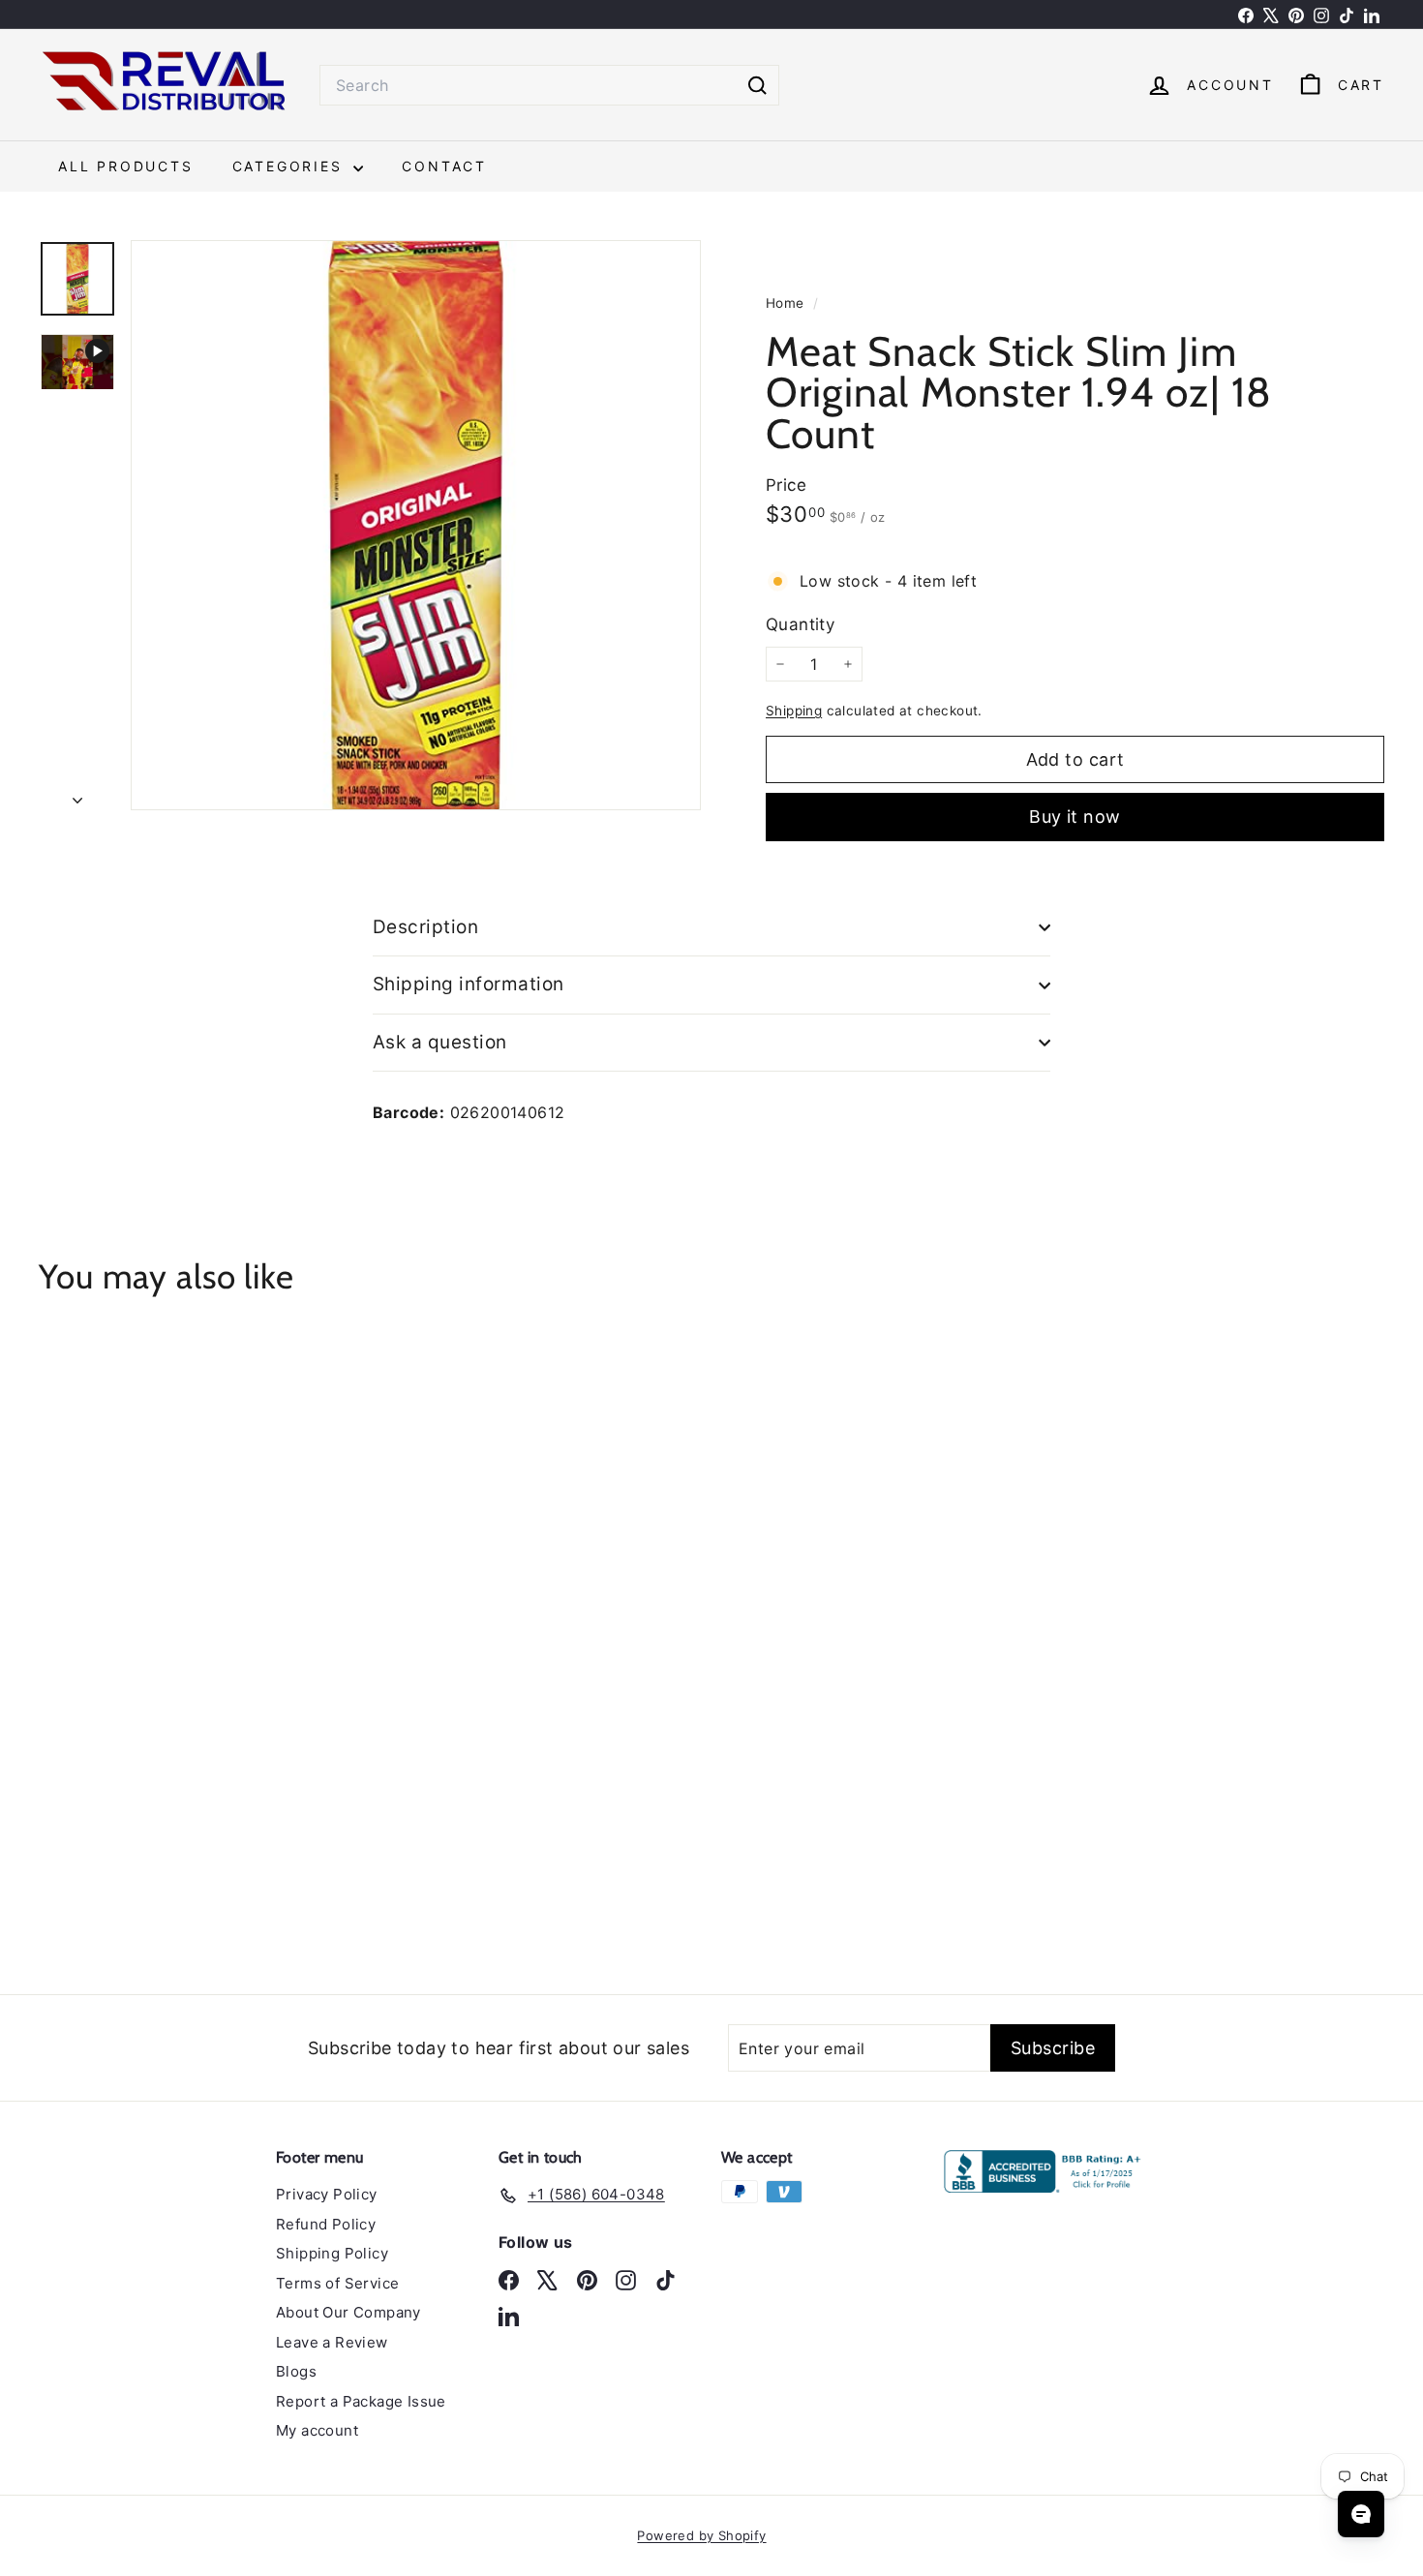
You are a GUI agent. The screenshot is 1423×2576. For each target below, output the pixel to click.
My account (317, 2430)
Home (787, 303)
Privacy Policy (327, 2194)
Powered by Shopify (701, 2535)
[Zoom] (416, 525)
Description (425, 927)
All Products (126, 166)
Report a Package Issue (361, 2401)
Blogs (296, 2371)
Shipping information (469, 984)
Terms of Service (337, 2283)
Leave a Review (332, 2342)
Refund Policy (326, 2224)
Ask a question (440, 1042)
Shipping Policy (332, 2253)
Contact (444, 166)
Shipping (794, 711)
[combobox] (549, 85)
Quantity (800, 624)
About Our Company (348, 2312)
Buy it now (1075, 817)
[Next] (77, 794)
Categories (291, 166)
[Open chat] (1361, 2514)
